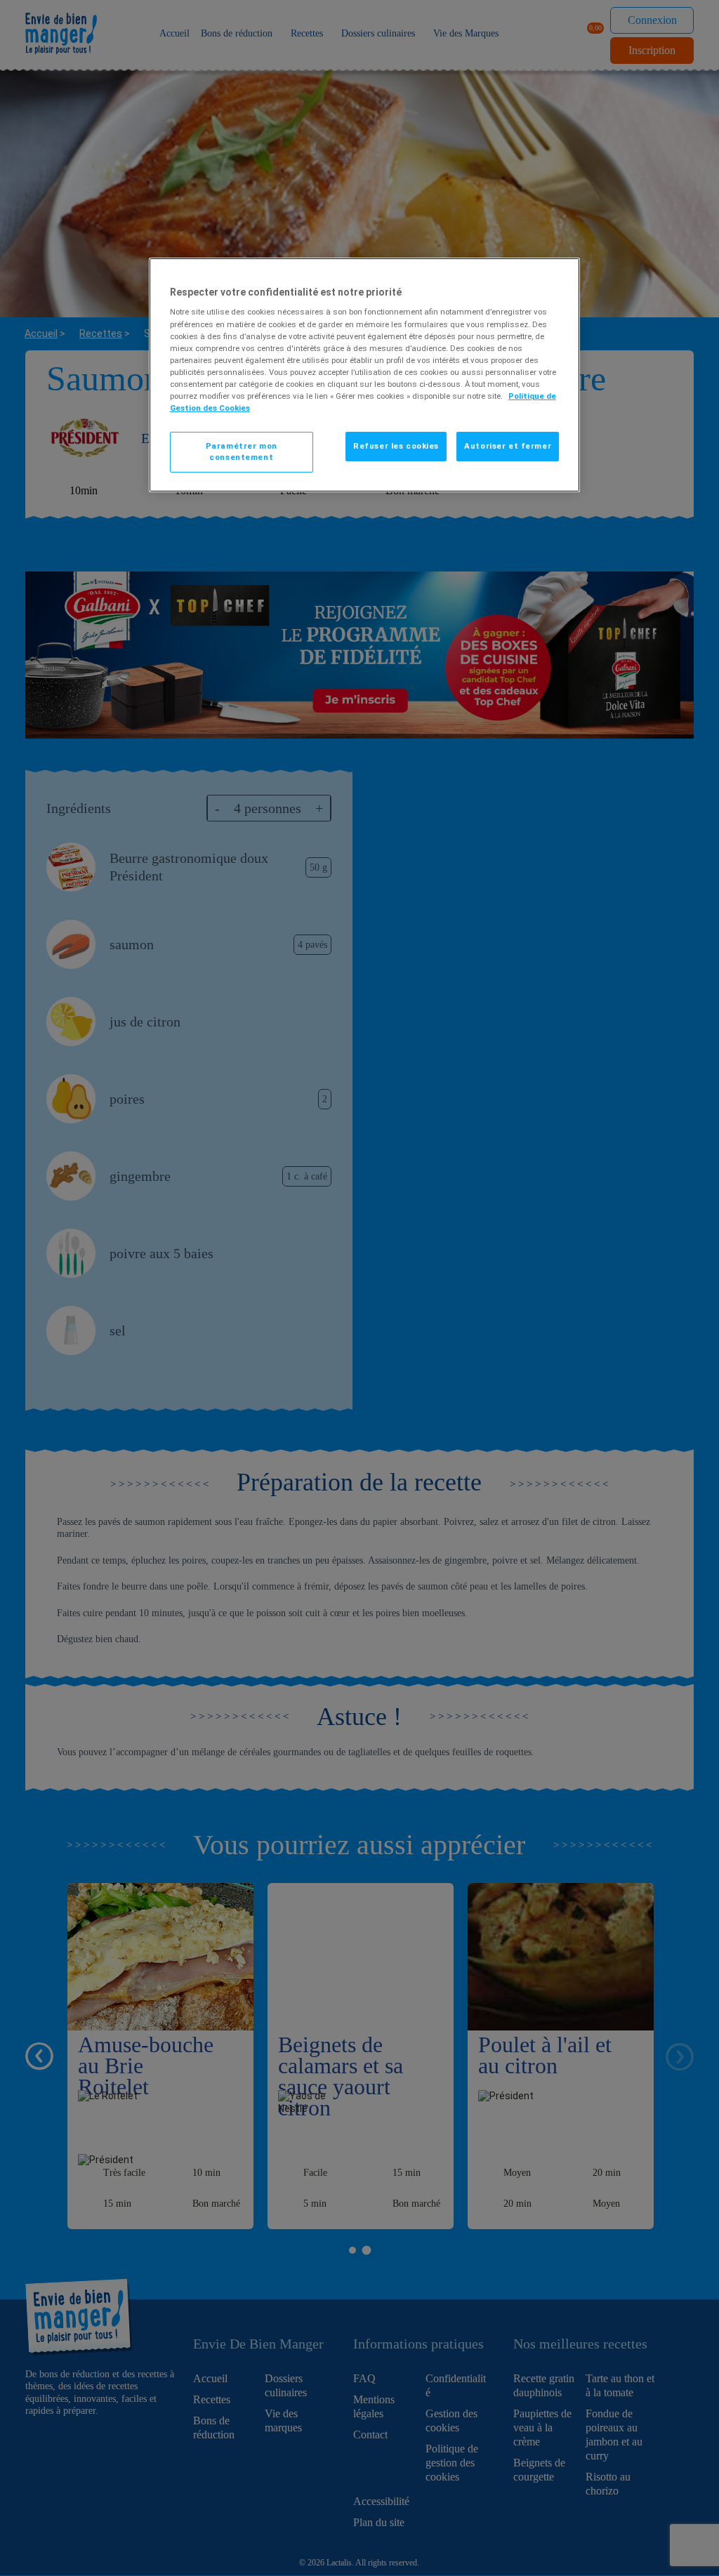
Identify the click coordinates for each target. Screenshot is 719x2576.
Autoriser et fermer (508, 446)
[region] (364, 375)
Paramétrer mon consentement (242, 451)
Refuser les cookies (396, 446)
